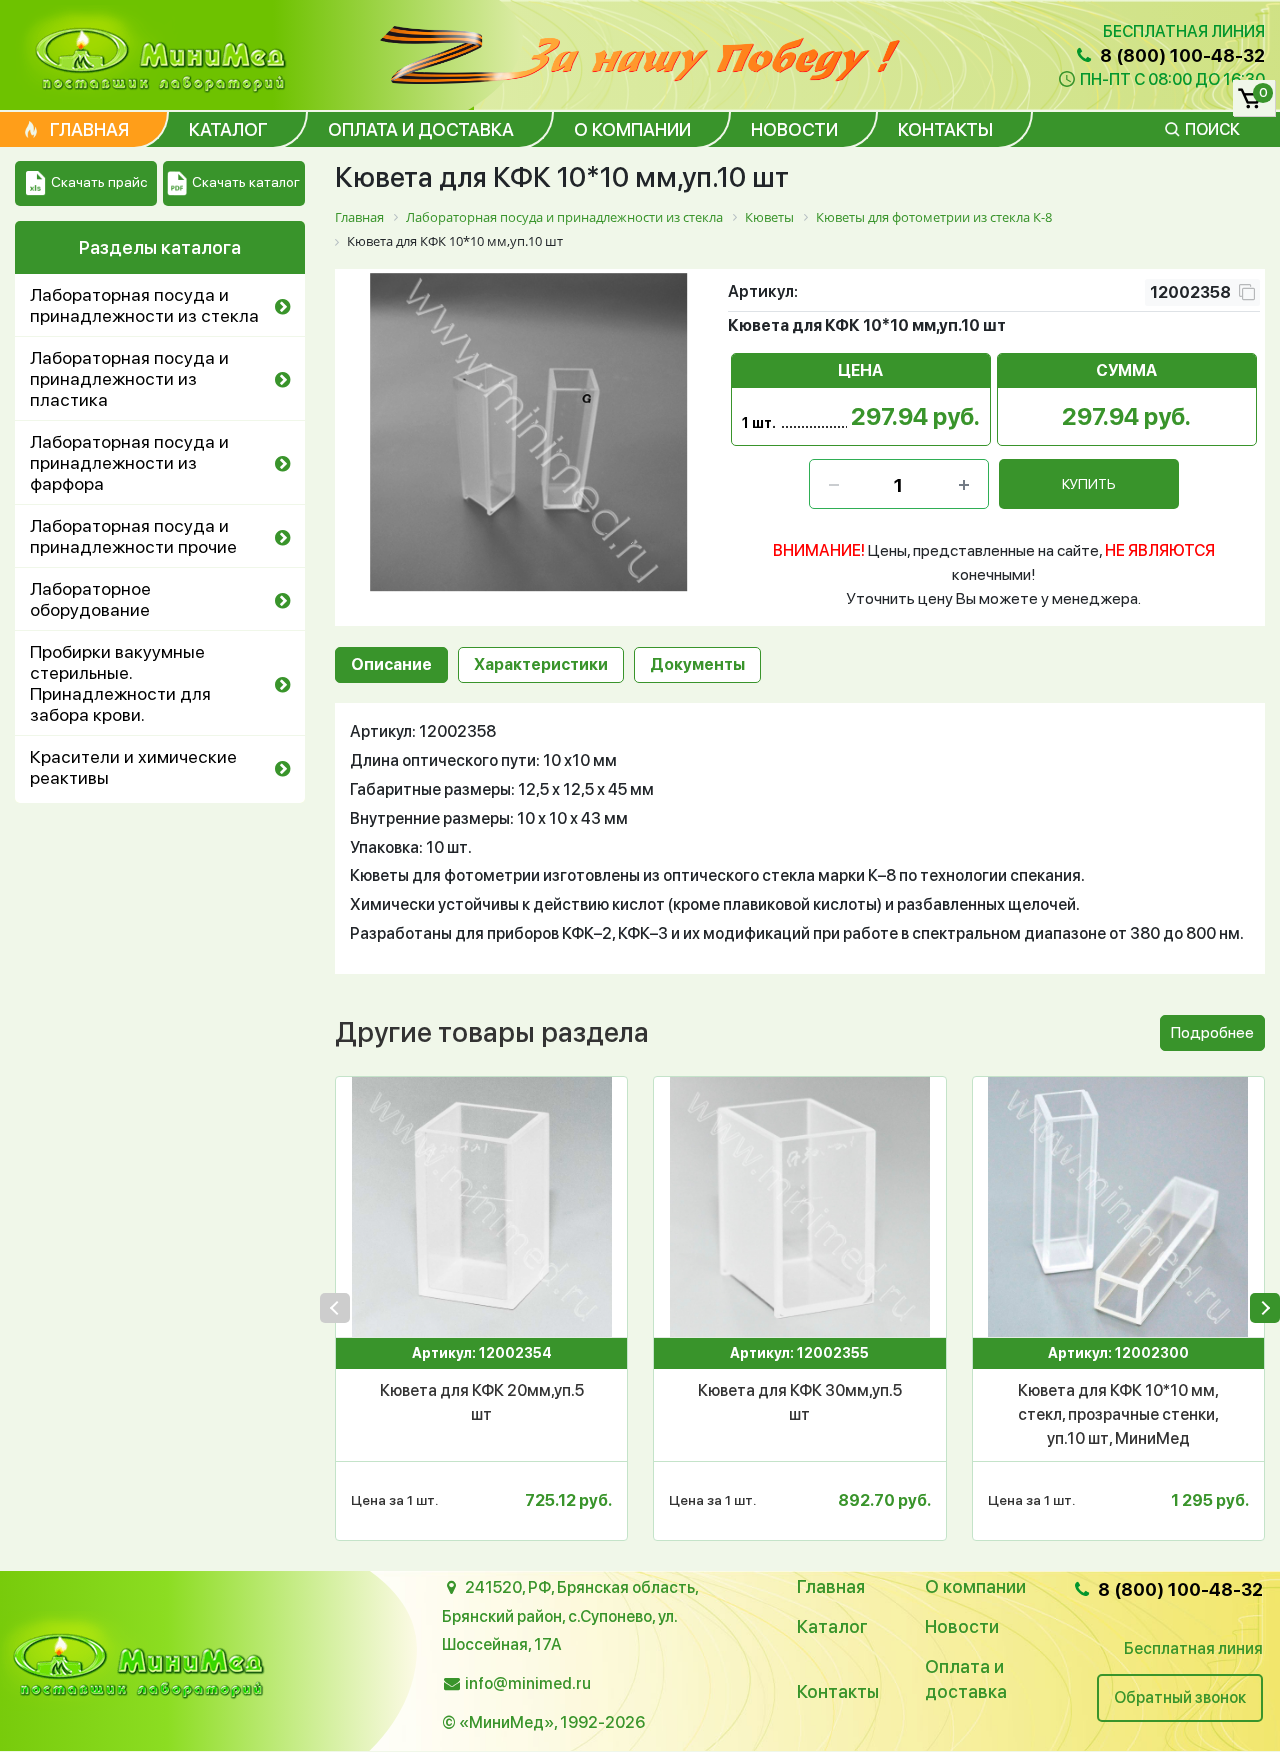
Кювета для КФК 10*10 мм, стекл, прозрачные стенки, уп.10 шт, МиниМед (1118, 1414)
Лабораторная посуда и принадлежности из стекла (144, 305)
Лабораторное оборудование (90, 599)
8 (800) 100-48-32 (1180, 55)
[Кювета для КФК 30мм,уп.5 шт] (799, 1207)
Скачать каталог (246, 182)
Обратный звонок (1180, 1697)
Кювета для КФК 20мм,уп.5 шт (482, 1402)
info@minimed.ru (528, 1683)
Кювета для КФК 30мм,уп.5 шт (800, 1402)
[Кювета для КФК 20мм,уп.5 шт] (481, 1207)
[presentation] (335, 1308)
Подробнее (1212, 1032)
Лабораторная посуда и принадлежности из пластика (129, 378)
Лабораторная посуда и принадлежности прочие (133, 536)
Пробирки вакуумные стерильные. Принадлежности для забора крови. (120, 683)
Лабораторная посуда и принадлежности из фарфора (129, 462)
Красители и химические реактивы (133, 767)
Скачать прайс (99, 182)
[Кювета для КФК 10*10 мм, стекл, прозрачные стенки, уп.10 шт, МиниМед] (1118, 1207)
